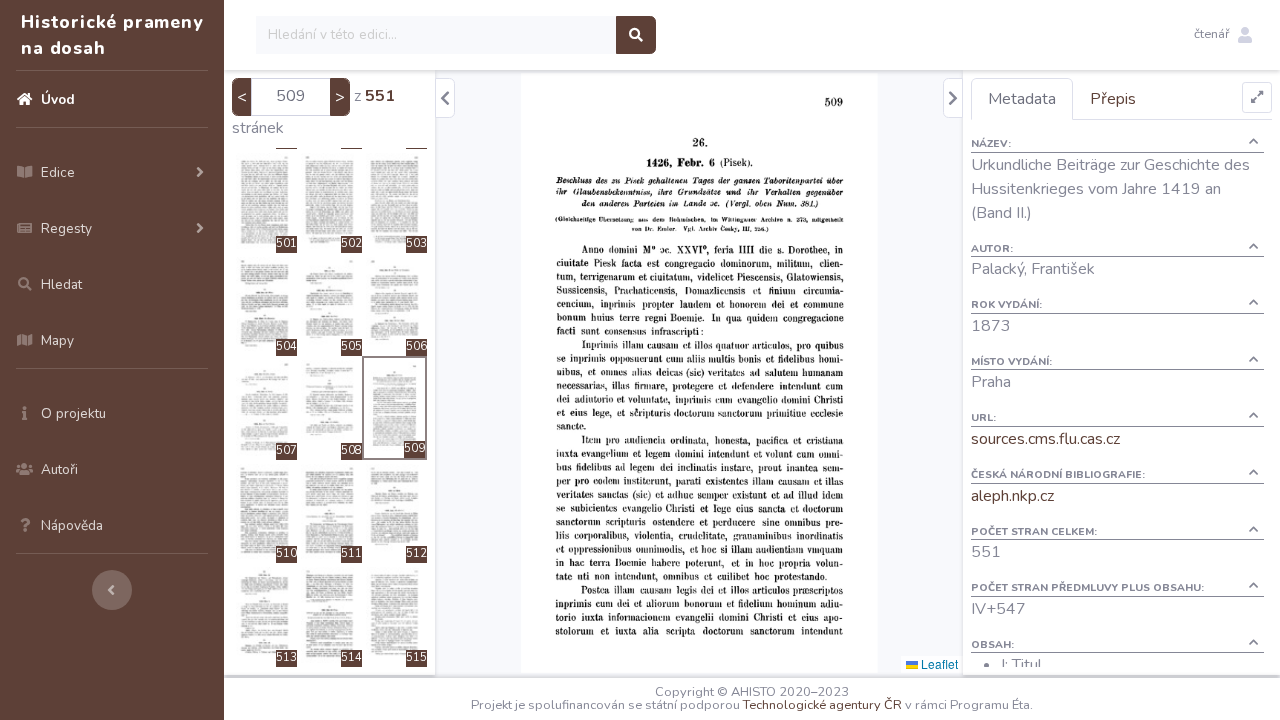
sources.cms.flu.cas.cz (1045, 439)
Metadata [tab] (1022, 99)
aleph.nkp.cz (1012, 496)
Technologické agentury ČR (822, 705)
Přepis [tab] (1113, 99)
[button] (1223, 35)
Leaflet (938, 663)
